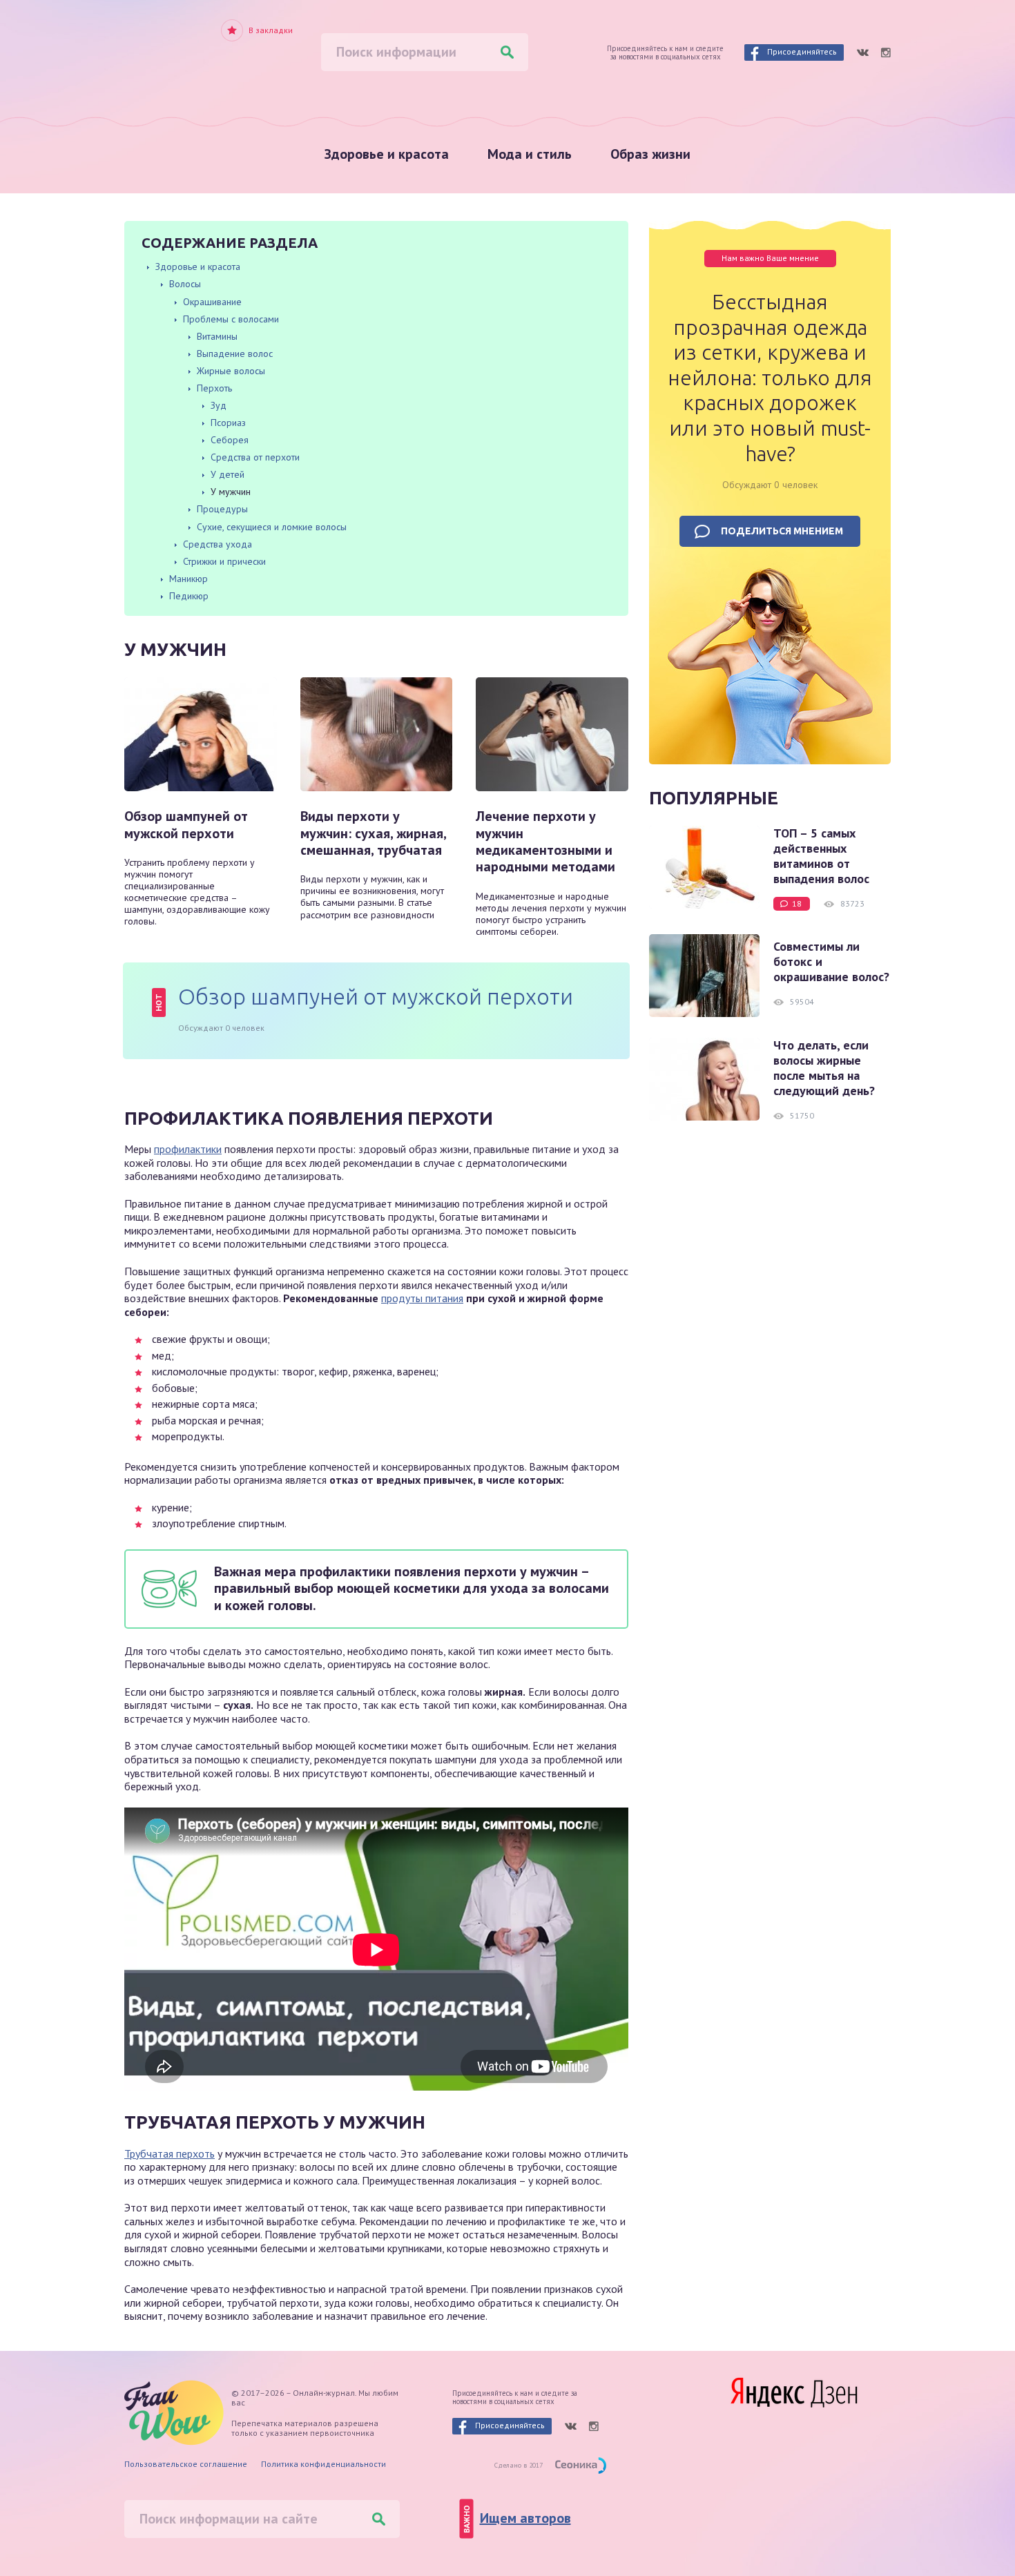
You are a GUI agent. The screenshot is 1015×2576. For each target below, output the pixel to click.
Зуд (219, 405)
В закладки (271, 30)
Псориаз (228, 423)
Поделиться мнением (782, 531)
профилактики (188, 1149)
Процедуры (222, 509)
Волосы (185, 284)
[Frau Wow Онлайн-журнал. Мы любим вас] (183, 58)
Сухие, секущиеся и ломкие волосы (272, 527)
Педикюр (189, 596)
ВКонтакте (862, 52)
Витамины (217, 336)
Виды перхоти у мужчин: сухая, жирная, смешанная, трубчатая (373, 833)
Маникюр (188, 579)
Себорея (230, 440)
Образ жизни (650, 154)
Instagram (886, 52)
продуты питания (422, 1298)
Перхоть (214, 388)
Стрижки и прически (224, 561)
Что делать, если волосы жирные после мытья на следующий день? (824, 1068)
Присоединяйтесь (802, 51)
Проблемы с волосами (231, 319)
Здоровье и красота (387, 154)
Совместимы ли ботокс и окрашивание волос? (831, 962)
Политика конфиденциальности (323, 2464)
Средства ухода (217, 544)
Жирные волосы (231, 371)
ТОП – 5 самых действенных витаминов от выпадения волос (821, 856)
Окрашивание (212, 302)
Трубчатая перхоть (170, 2153)
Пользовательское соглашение (186, 2464)
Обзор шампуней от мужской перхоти (186, 825)
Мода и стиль (530, 154)
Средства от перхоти (255, 457)
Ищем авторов (525, 2518)
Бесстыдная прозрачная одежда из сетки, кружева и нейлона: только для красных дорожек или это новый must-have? (770, 378)
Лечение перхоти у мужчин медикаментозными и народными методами (545, 842)
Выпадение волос (235, 354)
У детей (228, 474)
